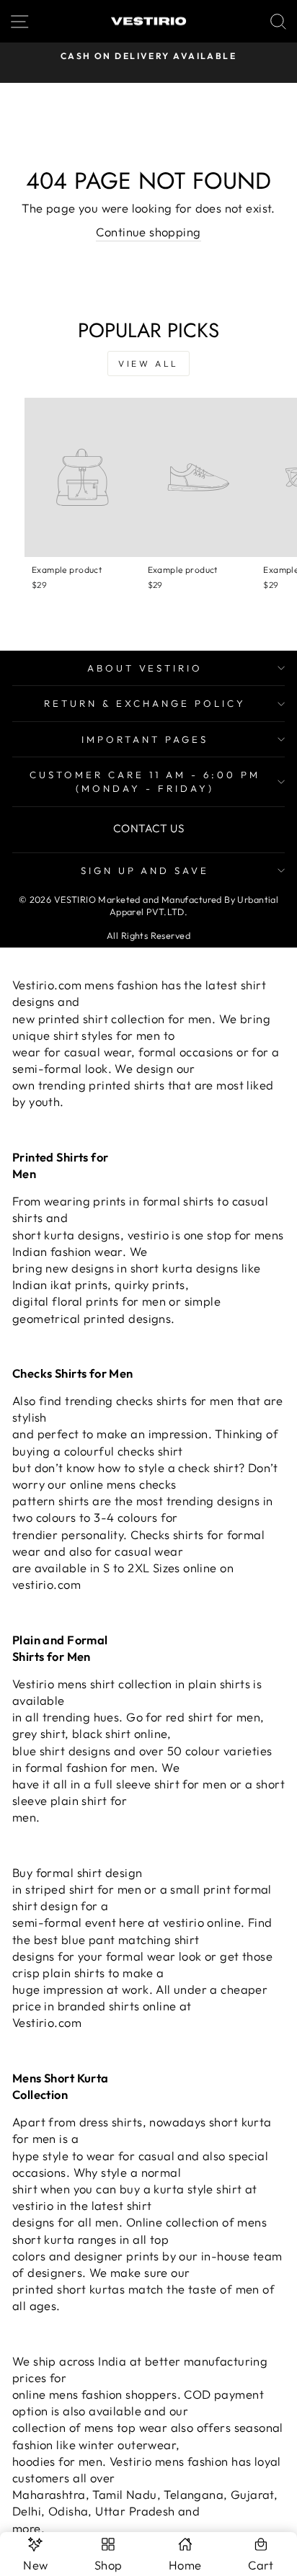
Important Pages (145, 739)
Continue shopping (148, 232)
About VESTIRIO (145, 668)
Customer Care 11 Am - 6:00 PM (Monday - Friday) (145, 781)
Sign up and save (145, 870)
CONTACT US (148, 828)
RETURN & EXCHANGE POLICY (145, 703)
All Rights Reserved (148, 935)
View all (148, 364)
